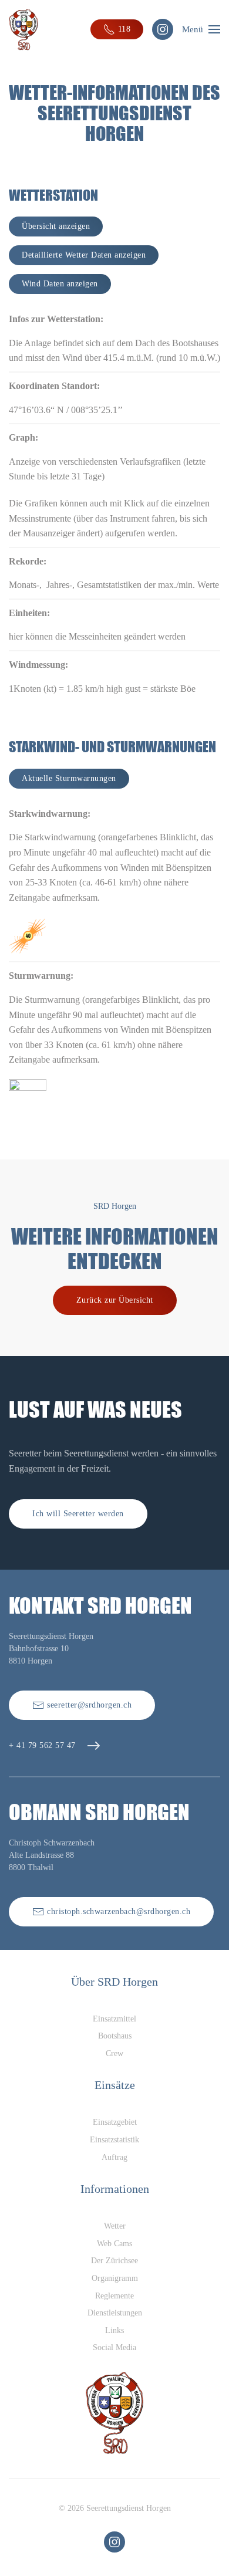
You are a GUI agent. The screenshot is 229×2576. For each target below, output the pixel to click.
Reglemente (114, 2296)
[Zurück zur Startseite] (23, 29)
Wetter (115, 2226)
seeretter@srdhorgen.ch (89, 1705)
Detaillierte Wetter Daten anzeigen (84, 255)
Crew (114, 2053)
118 (124, 29)
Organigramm (115, 2278)
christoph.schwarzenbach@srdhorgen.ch (119, 1911)
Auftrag (114, 2157)
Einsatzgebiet (115, 2122)
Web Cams (114, 2244)
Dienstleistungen (115, 2313)
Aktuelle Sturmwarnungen (69, 778)
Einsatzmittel (114, 2019)
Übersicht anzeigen (56, 226)
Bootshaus (115, 2036)
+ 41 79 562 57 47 (42, 1745)
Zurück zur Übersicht (115, 1300)
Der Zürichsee (114, 2261)
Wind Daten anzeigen (60, 284)
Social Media (114, 2347)
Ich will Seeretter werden (78, 1514)
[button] (201, 29)
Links (114, 2330)
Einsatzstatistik (114, 2140)
